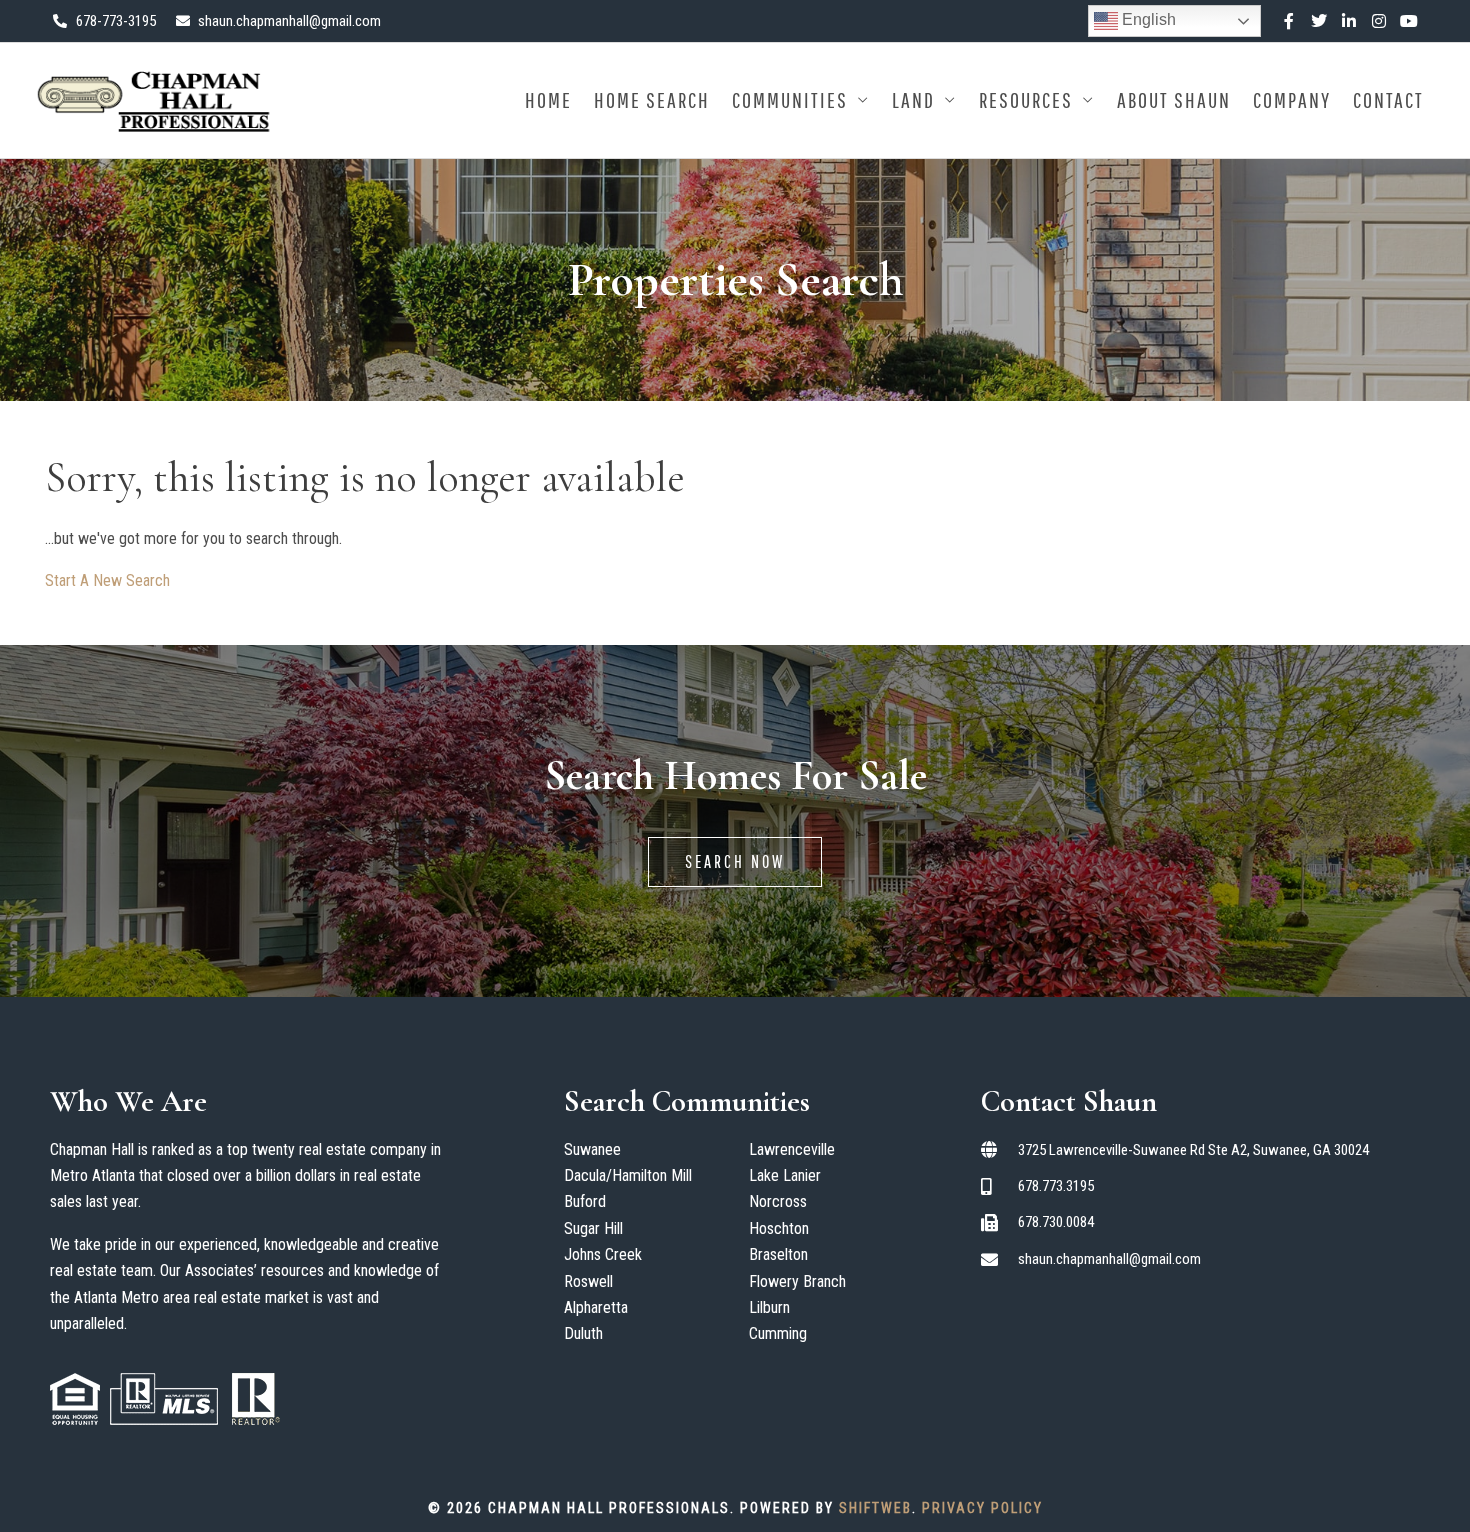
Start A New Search (107, 580)
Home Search (652, 99)
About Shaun (1174, 99)
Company (1292, 99)
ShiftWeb (875, 1508)
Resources (1026, 99)
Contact (1388, 99)
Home (548, 99)
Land (913, 99)
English (1147, 19)
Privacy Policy (982, 1508)
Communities (790, 99)
